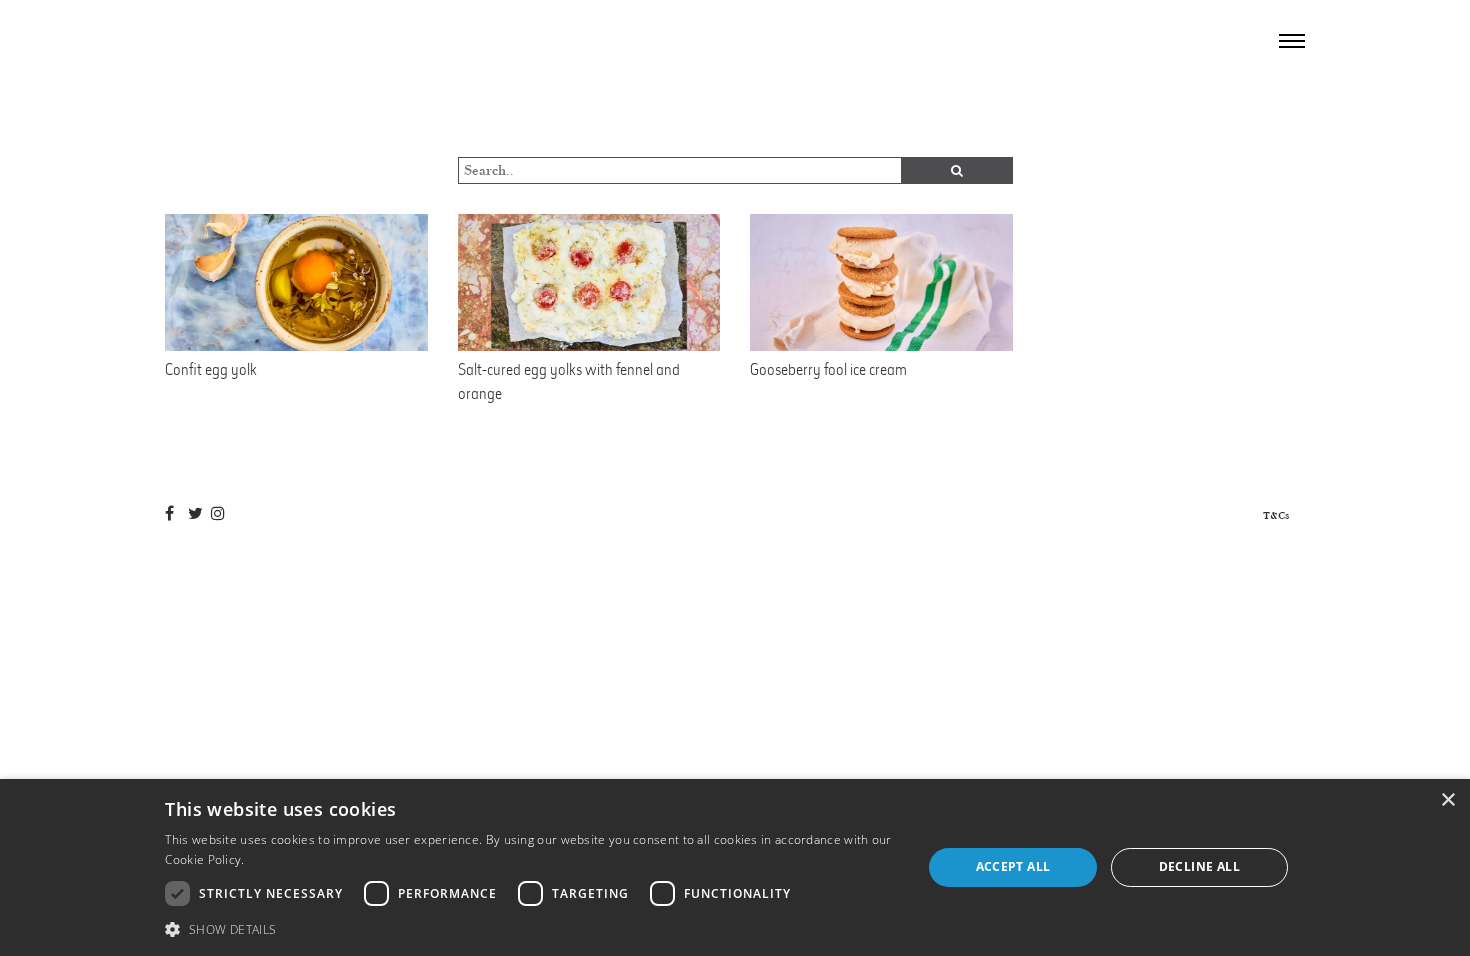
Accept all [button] (1013, 866)
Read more (279, 859)
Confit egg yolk (211, 369)
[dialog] (735, 867)
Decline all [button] (1199, 866)
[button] (532, 929)
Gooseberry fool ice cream (828, 369)
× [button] (1447, 800)
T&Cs (1276, 515)
